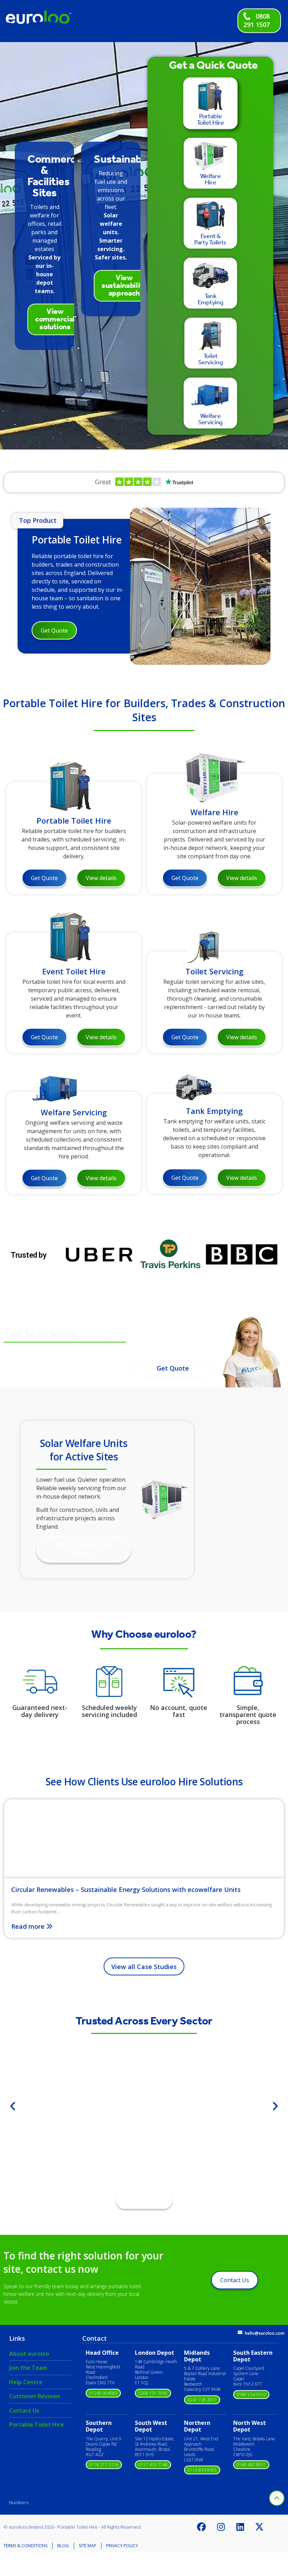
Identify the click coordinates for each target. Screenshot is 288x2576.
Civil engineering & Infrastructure (144, 2130)
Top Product (38, 520)
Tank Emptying (214, 1111)
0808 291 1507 (257, 20)
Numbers (19, 2502)
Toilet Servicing (214, 971)
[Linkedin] (240, 2527)
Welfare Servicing (74, 1112)
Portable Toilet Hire (77, 540)
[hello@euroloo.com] (240, 2332)
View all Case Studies (144, 1967)
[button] (13, 2106)
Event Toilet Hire (74, 971)
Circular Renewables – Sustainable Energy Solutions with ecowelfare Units (126, 1889)
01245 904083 (103, 2393)
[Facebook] (202, 2527)
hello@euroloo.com (265, 2333)
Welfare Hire (214, 812)
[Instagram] (221, 2527)
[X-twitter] (260, 2527)
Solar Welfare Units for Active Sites (84, 1450)
